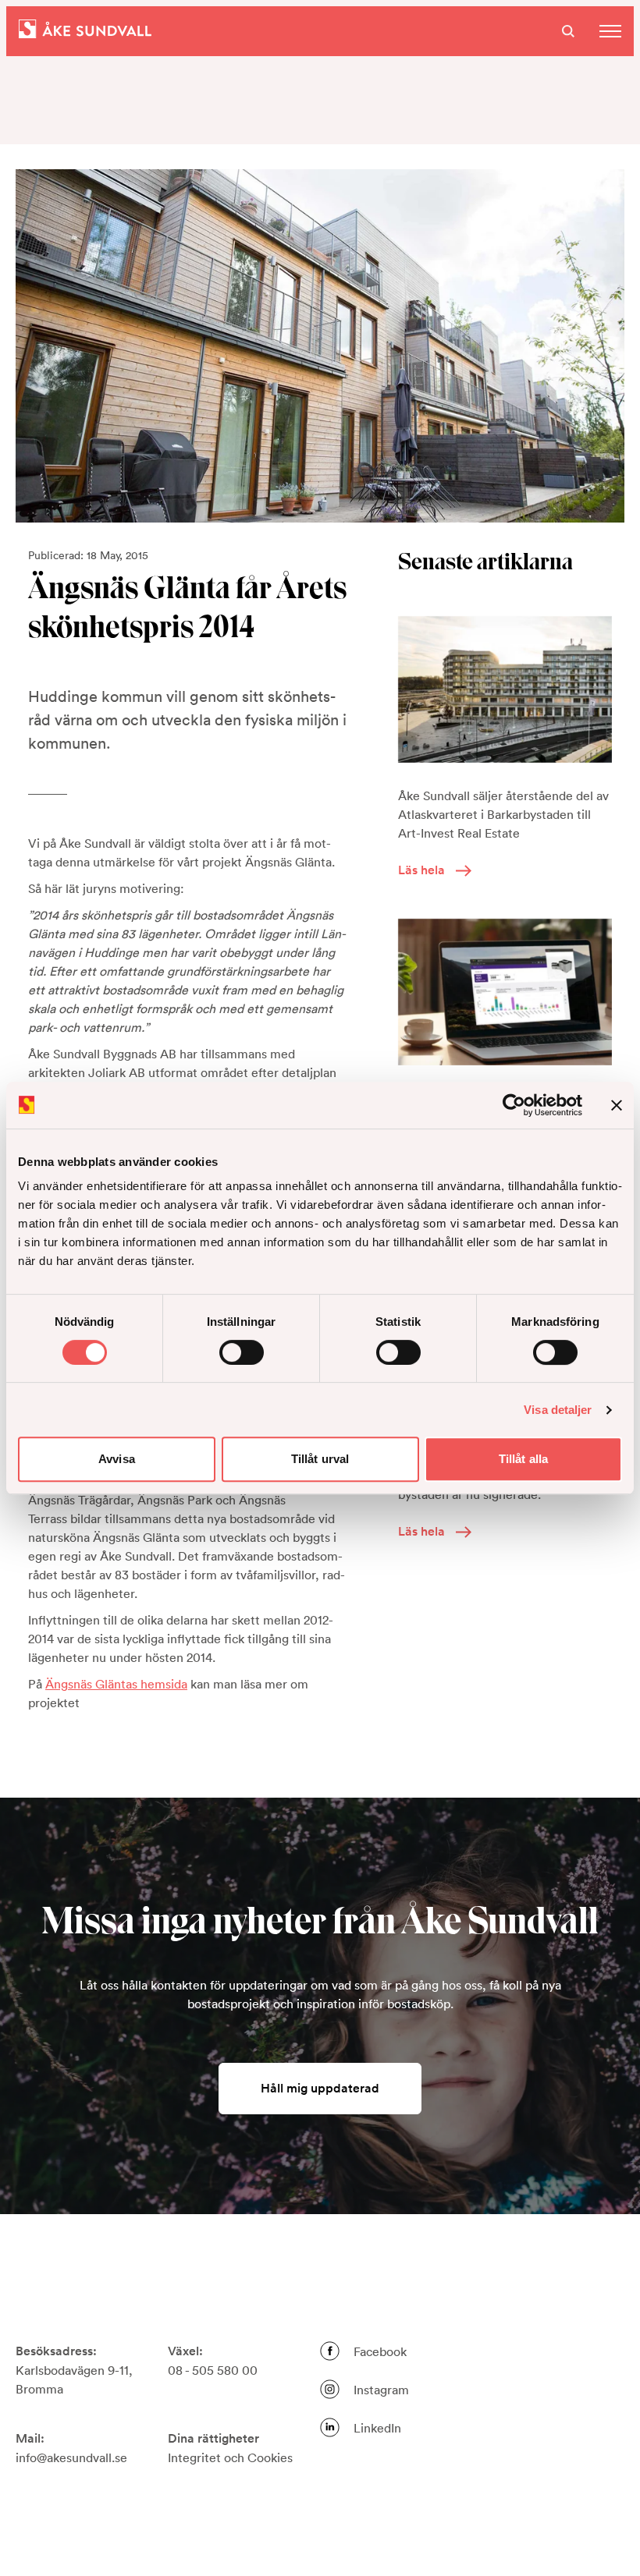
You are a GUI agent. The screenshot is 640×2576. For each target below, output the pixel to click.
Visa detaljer (558, 1410)
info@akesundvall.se (71, 2457)
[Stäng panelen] (617, 1105)
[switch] (242, 1352)
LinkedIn (377, 2428)
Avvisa (117, 1459)
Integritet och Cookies (230, 2457)
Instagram (381, 2390)
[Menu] (610, 31)
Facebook (380, 2351)
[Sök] (568, 31)
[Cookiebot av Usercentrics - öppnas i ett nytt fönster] (514, 1105)
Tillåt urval (320, 1459)
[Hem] (85, 31)
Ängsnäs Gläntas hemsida (116, 1684)
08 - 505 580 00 (213, 2370)
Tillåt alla (523, 1459)
